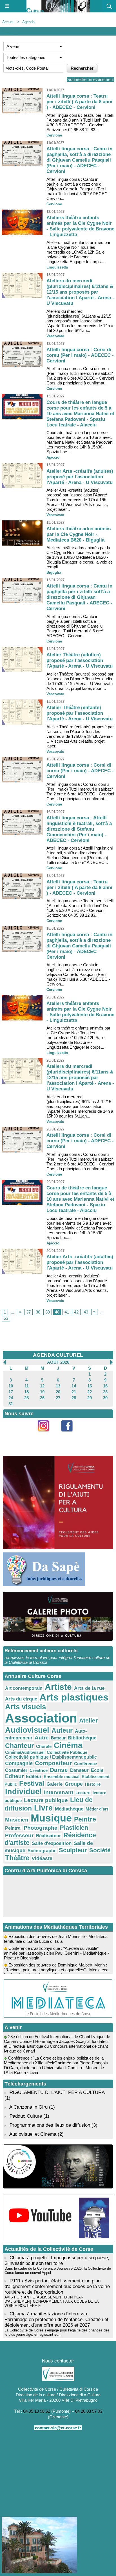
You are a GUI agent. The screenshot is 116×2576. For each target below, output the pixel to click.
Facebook (70, 1435)
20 (58, 1392)
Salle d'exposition (52, 1843)
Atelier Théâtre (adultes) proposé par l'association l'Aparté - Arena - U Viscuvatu (80, 660)
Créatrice (39, 1770)
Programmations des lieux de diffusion (50, 2125)
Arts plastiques (74, 1697)
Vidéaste (42, 1858)
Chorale (44, 1746)
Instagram (46, 1435)
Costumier (16, 1770)
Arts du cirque (21, 1699)
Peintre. (13, 1828)
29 (90, 1398)
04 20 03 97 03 (89, 2411)
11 (27, 1386)
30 (105, 1398)
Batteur (58, 1738)
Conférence (85, 1764)
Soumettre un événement (91, 79)
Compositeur (53, 1763)
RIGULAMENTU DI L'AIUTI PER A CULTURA (57, 2092)
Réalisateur (48, 1836)
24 (11, 1398)
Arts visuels (25, 1707)
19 (42, 1392)
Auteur (62, 1730)
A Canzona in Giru (28, 2107)
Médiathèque (69, 1809)
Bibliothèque (82, 1738)
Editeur (14, 1776)
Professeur (19, 1835)
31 (11, 1404)
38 (38, 1312)
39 (48, 1312)
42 (76, 1312)
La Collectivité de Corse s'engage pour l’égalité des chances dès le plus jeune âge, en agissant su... (57, 2332)
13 (58, 1386)
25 (26, 1398)
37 (28, 1312)
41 (67, 1312)
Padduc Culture (26, 2116)
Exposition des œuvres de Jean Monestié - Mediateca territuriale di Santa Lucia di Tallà (56, 1932)
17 (11, 1392)
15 (90, 1386)
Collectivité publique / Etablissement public (51, 1757)
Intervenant (59, 1792)
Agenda (28, 22)
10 (11, 1386)
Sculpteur (73, 1850)
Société (100, 1850)
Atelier (88, 1720)
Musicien (17, 1820)
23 (105, 1392)
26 (42, 1398)
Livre (43, 1808)
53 (6, 1318)
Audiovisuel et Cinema (34, 2134)
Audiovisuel (27, 1730)
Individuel (23, 1792)
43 (86, 1312)
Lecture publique (46, 1800)
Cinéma (68, 1745)
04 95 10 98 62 (37, 2411)
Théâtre (17, 1858)
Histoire (93, 1784)
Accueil (8, 22)
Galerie (54, 1784)
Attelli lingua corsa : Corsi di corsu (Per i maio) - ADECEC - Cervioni (80, 355)
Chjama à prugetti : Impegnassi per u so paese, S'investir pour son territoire (57, 2261)
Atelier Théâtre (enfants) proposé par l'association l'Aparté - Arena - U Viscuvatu (80, 713)
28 (74, 1398)
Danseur (79, 1770)
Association (41, 1718)
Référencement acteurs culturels (41, 1651)
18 (26, 1392)
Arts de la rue (89, 1688)
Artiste (58, 1687)
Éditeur (34, 1777)
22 (90, 1392)
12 (42, 1386)
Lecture (83, 1793)
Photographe (41, 1828)
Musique (51, 1818)
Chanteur (19, 1746)
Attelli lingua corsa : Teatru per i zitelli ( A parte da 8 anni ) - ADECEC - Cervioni (79, 102)
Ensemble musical (62, 1777)
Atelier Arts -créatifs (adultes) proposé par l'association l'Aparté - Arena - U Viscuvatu (80, 477)
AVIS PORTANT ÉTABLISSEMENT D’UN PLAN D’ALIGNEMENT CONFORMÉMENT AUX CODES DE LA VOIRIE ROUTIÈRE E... (52, 2301)
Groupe (74, 1784)
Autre (42, 1738)
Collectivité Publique (67, 1752)
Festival (32, 1783)
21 (74, 1392)
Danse (59, 1770)
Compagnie (19, 1763)
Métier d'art (97, 1809)
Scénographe (42, 1851)
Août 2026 (58, 1362)
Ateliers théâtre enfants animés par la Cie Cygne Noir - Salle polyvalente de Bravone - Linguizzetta (80, 226)
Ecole (97, 1770)
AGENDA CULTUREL (58, 1355)
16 (105, 1386)
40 (57, 1312)
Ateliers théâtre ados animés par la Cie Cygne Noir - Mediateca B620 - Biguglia (79, 534)
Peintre (85, 1819)
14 (74, 1386)
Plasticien (74, 1828)
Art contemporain (24, 1688)
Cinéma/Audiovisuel (25, 1752)
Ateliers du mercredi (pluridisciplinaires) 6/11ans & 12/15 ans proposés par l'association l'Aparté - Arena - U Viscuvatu (80, 292)
